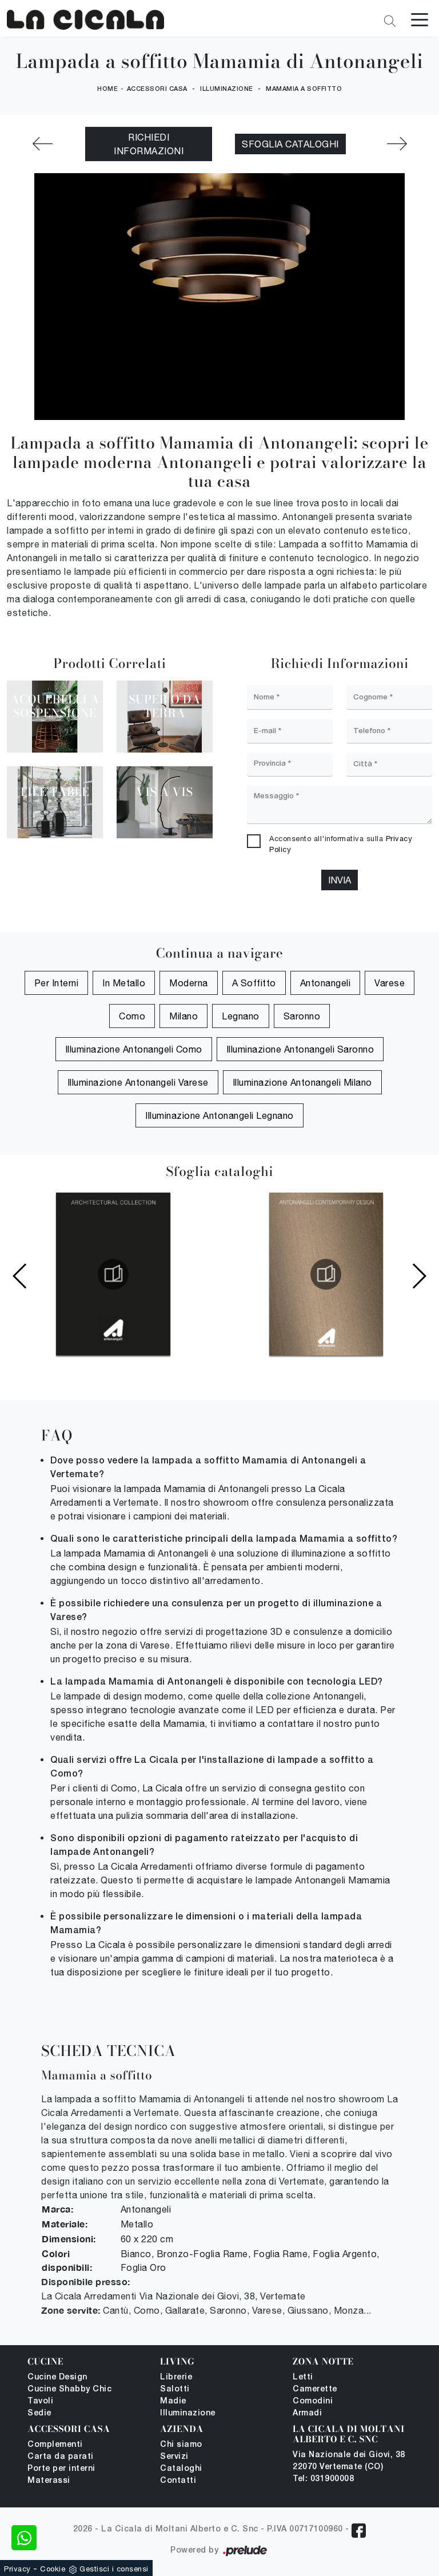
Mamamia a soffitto (304, 89)
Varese (390, 983)
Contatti (178, 2481)
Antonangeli (326, 983)
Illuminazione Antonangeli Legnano (219, 1115)
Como (132, 1016)
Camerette (315, 2389)
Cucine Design (57, 2377)
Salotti (175, 2389)
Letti (303, 2377)
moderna (189, 983)
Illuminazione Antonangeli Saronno (300, 1049)
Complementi (55, 2445)
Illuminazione (227, 89)
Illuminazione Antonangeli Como (134, 1049)
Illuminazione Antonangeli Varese (138, 1082)
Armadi (307, 2413)
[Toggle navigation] (420, 19)
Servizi (174, 2457)
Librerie (176, 2377)
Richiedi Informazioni (149, 144)
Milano (183, 1016)
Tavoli (40, 2401)
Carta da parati (61, 2457)
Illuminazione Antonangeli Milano (302, 1082)
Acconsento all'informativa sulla (341, 844)
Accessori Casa (157, 89)
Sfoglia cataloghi (290, 144)
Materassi (49, 2481)
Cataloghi (181, 2469)
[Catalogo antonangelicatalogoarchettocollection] (113, 1274)
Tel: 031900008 (323, 2479)
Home (107, 89)
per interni (57, 983)
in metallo (124, 983)
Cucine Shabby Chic (69, 2389)
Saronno (302, 1016)
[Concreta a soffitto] (42, 144)
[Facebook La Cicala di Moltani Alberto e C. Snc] (359, 2531)
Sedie (39, 2413)
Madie (173, 2401)
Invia (340, 880)
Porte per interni (61, 2469)
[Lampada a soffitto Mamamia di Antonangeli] (85, 20)
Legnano (241, 1016)
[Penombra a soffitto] (397, 144)
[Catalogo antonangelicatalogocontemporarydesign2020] (326, 1274)
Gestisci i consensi (114, 2569)
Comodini (313, 2401)
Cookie (53, 2569)
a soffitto (254, 983)
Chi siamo (181, 2445)
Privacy (17, 2569)
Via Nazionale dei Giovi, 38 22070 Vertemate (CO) (349, 2461)
